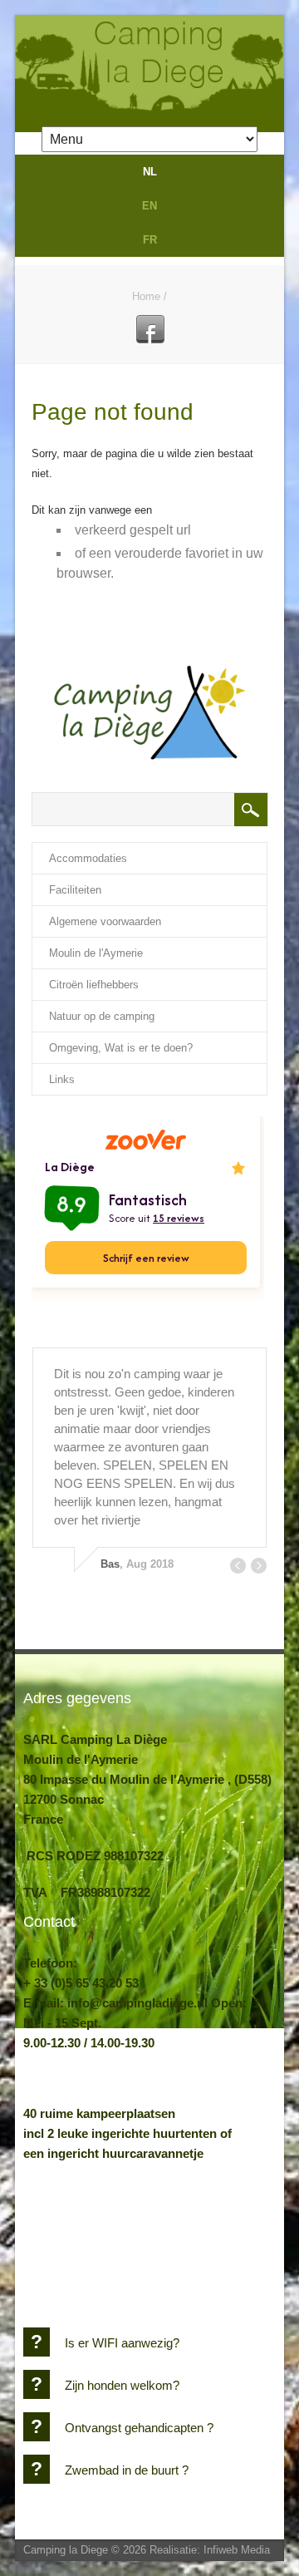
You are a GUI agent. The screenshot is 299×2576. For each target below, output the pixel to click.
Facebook (150, 329)
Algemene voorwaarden (105, 921)
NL (150, 172)
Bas (110, 1564)
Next (259, 1566)
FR (150, 240)
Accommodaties (88, 858)
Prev (238, 1566)
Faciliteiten (75, 890)
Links (62, 1079)
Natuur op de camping (102, 1016)
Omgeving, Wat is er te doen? (121, 1048)
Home (146, 296)
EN (149, 206)
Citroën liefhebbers (94, 985)
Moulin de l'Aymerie (96, 953)
